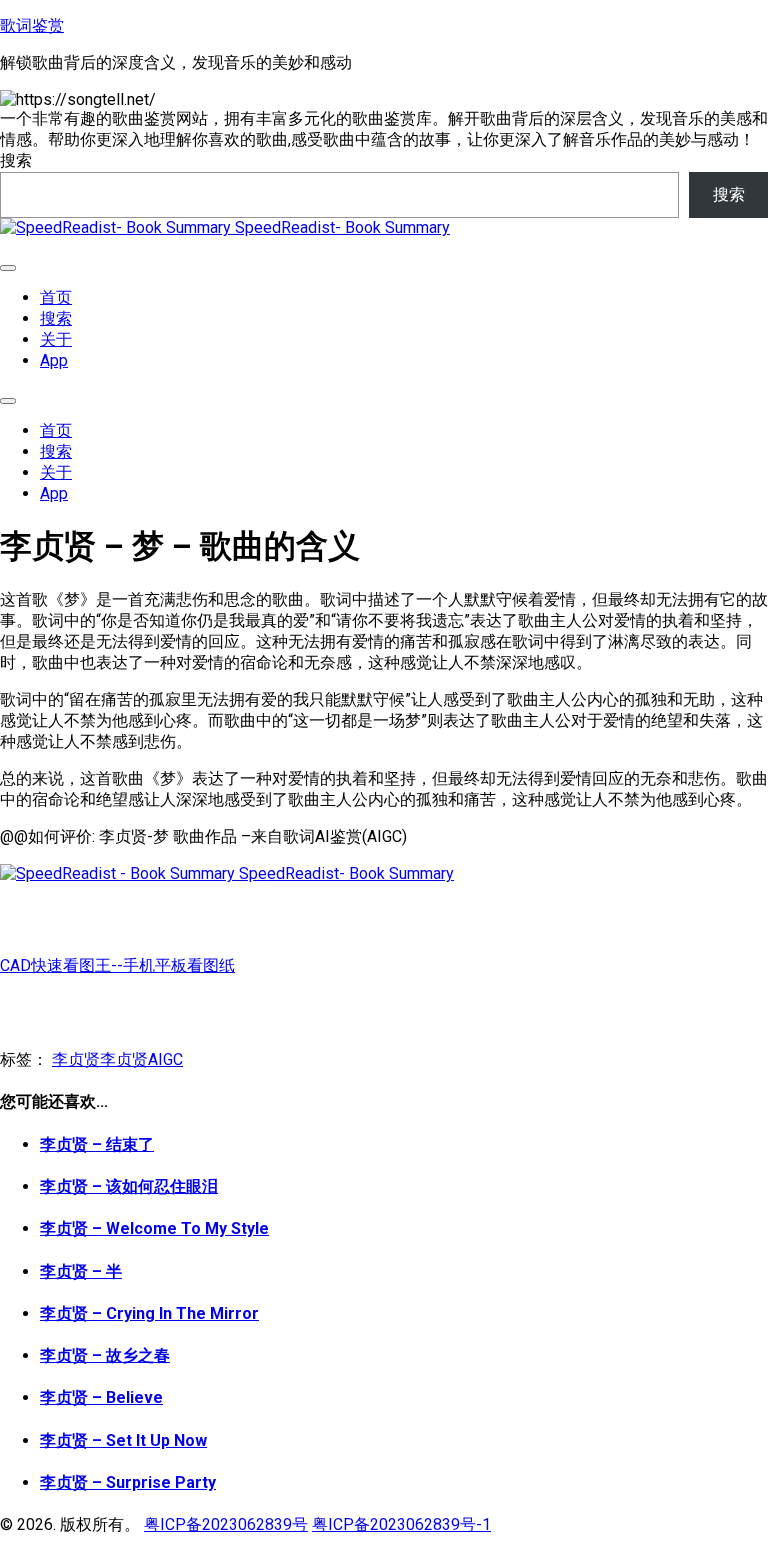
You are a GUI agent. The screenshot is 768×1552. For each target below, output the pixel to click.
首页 (56, 297)
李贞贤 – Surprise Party (128, 1482)
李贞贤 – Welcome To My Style (154, 1228)
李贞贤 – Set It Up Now (123, 1440)
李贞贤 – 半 (81, 1271)
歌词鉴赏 (32, 25)
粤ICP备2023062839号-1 (401, 1524)
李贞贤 (76, 1059)
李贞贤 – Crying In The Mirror (149, 1313)
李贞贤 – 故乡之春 (105, 1355)
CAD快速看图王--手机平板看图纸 (117, 965)
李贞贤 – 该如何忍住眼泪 (129, 1186)
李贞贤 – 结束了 (97, 1144)
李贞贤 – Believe (101, 1397)
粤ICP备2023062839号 (226, 1524)
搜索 (16, 160)
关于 (56, 339)
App (54, 360)
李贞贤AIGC (141, 1059)
